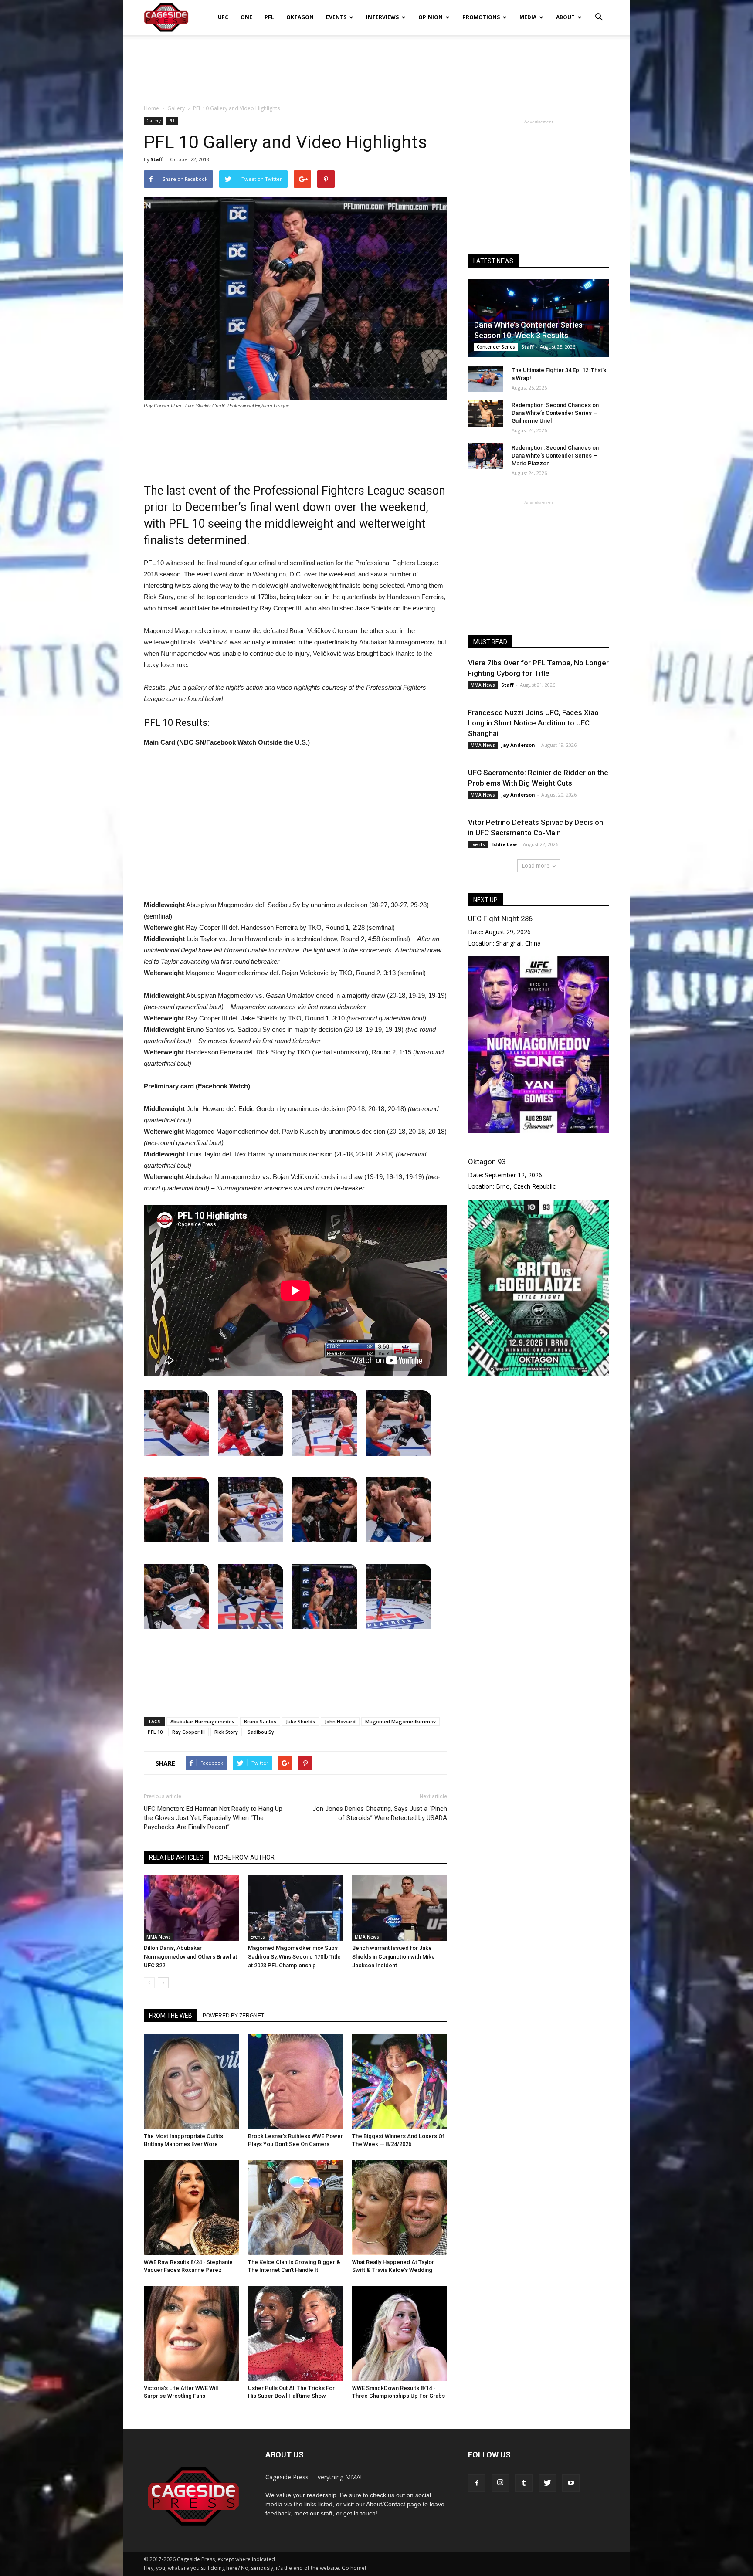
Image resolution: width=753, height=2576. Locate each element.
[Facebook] (477, 2483)
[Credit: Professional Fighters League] (176, 1423)
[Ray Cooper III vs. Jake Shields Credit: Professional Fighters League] (325, 1596)
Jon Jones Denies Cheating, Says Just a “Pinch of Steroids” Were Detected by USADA (380, 1813)
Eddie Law (504, 844)
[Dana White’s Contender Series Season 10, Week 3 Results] (539, 318)
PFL (269, 17)
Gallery (154, 121)
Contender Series (496, 347)
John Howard (340, 1721)
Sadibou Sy (261, 1732)
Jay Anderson (518, 745)
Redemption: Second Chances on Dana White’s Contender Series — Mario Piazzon (555, 456)
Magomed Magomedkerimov (400, 1721)
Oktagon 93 (487, 1162)
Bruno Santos (260, 1721)
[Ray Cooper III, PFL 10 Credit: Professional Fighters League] (399, 1596)
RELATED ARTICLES (176, 1857)
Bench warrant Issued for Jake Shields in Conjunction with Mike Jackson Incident (393, 1957)
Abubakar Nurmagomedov (202, 1721)
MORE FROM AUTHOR (244, 1857)
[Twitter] (547, 2483)
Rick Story (226, 1732)
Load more (536, 866)
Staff (157, 159)
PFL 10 (155, 1732)
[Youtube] (571, 2483)
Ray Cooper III (188, 1732)
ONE (246, 17)
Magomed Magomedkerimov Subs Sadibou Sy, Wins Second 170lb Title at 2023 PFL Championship (294, 1957)
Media (528, 17)
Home (151, 108)
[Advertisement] (376, 65)
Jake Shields (300, 1721)
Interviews (382, 17)
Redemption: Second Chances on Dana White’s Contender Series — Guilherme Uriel (555, 413)
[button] (599, 11)
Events (336, 17)
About (565, 17)
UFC (223, 17)
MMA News (159, 1937)
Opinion (431, 17)
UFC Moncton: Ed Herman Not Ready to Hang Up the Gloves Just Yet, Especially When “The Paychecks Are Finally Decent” (213, 1818)
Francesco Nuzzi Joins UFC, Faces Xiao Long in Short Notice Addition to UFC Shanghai (533, 723)
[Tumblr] (524, 2483)
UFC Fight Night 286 (500, 919)
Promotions (481, 17)
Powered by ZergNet (233, 2016)
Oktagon (300, 17)
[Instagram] (500, 2483)
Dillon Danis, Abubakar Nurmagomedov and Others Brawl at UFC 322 (190, 1957)
